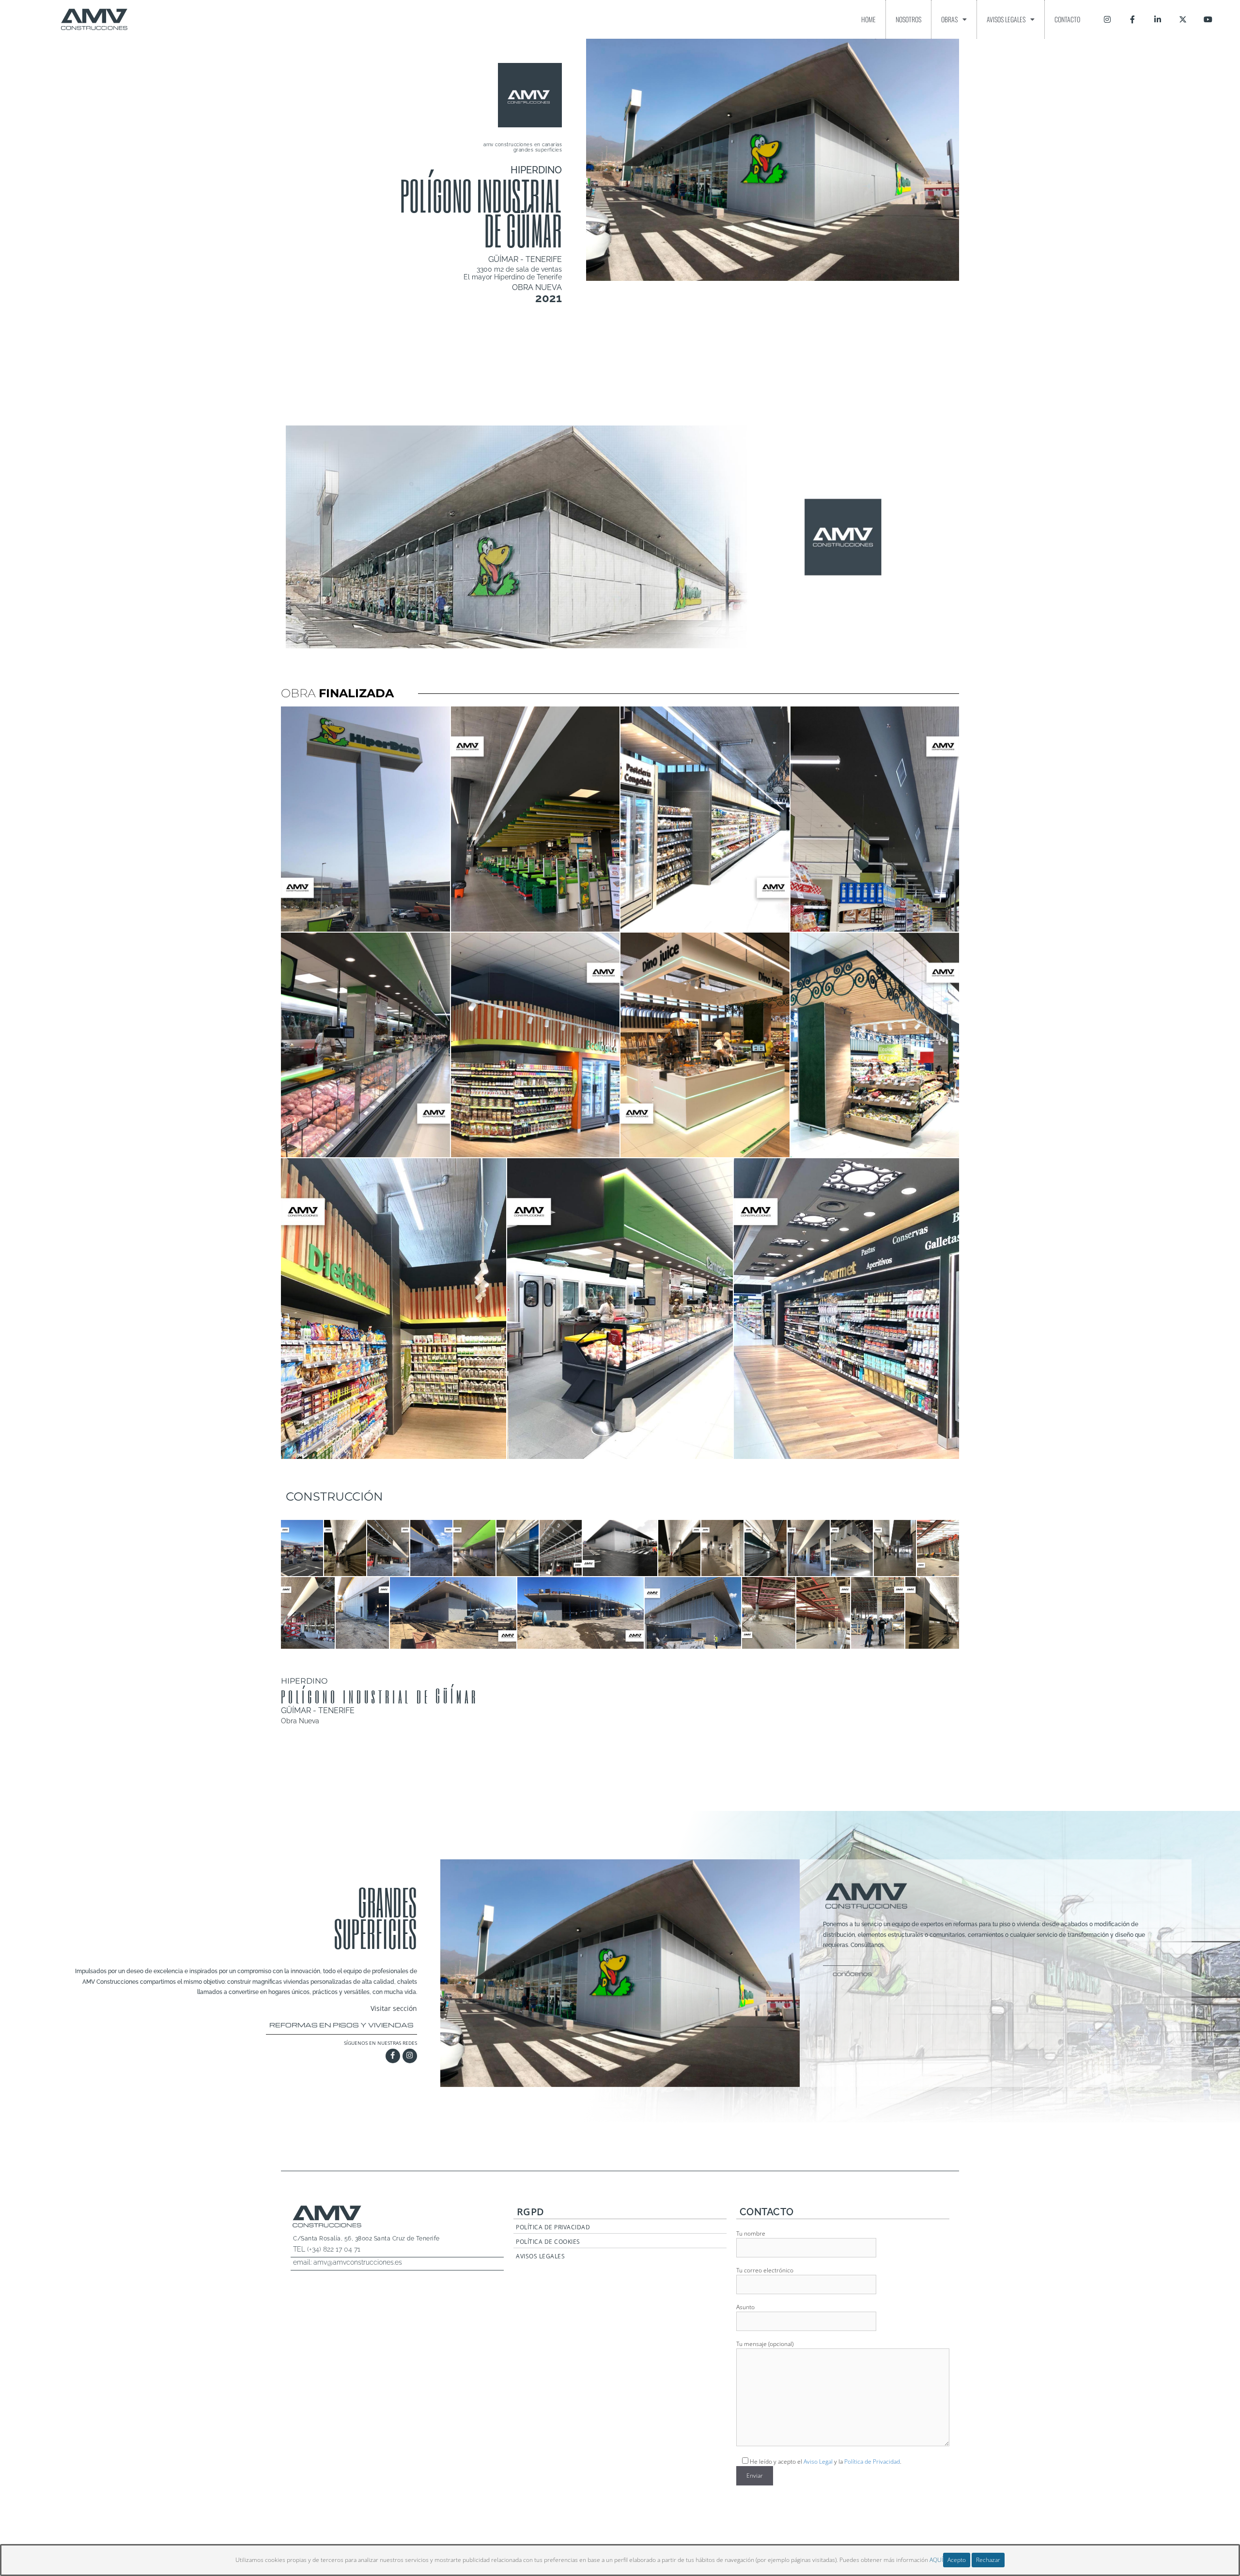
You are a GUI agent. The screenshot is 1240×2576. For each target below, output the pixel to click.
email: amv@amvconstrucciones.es (348, 2262)
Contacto (1067, 19)
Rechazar (988, 2560)
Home (868, 19)
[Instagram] (1107, 19)
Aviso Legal (818, 2461)
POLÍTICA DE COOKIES (548, 2242)
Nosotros (908, 19)
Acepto (957, 2560)
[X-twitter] (1183, 19)
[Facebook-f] (1132, 19)
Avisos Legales (1006, 19)
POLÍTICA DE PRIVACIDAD (553, 2227)
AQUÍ (936, 2560)
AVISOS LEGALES (540, 2256)
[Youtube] (1208, 19)
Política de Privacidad (872, 2461)
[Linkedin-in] (1158, 19)
